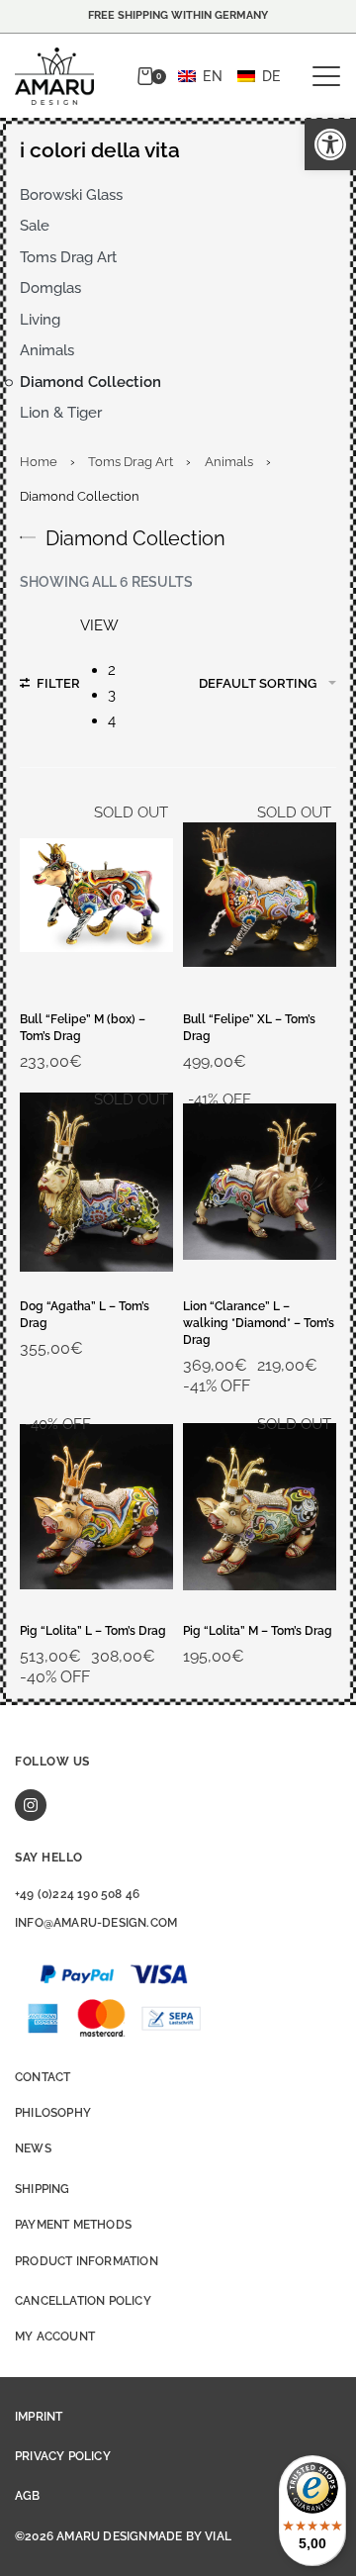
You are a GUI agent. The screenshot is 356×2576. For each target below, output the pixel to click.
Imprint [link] (39, 2417)
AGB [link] (28, 2496)
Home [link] (39, 462)
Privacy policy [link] (63, 2456)
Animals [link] (229, 462)
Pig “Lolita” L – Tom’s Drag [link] (93, 1631)
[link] (330, 144)
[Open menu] (326, 76)
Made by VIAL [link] (190, 2536)
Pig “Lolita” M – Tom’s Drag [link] (258, 1631)
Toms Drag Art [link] (131, 462)
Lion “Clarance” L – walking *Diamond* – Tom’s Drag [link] (259, 1323)
